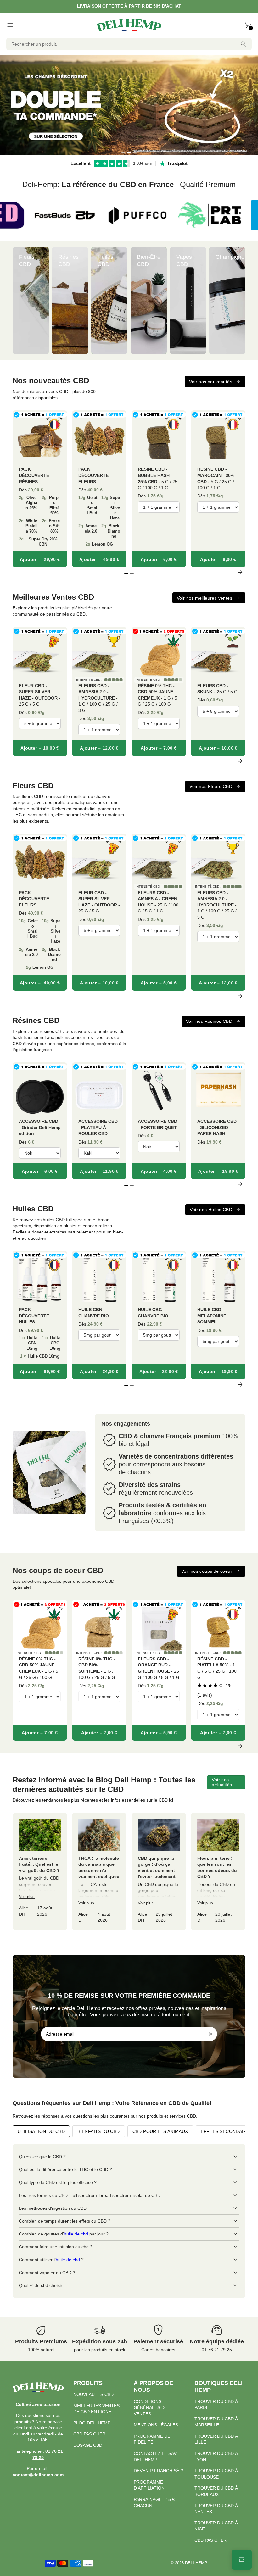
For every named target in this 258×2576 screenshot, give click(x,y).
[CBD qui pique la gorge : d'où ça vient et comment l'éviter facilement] (159, 1871)
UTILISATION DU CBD (41, 2131)
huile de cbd (77, 2234)
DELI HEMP (196, 2563)
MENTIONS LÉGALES (156, 2425)
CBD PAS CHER (89, 2434)
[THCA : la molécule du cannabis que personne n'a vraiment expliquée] (99, 1871)
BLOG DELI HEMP (92, 2423)
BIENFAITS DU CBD (98, 2131)
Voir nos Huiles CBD (211, 1210)
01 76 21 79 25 (217, 2350)
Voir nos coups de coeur (207, 1571)
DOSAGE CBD (88, 2445)
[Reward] (242, 2560)
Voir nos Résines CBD (209, 1021)
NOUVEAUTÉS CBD (93, 2394)
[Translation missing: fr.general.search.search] (244, 44)
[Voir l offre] (129, 105)
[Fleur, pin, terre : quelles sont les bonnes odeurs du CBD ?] (218, 1871)
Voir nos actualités (222, 1782)
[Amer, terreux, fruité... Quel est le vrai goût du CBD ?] (40, 1871)
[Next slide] (240, 301)
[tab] (123, 152)
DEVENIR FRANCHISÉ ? (158, 2471)
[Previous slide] (18, 301)
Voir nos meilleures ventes (205, 598)
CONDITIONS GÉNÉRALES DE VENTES (151, 2408)
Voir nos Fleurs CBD (211, 786)
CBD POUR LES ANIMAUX (160, 2131)
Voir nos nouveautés (211, 382)
